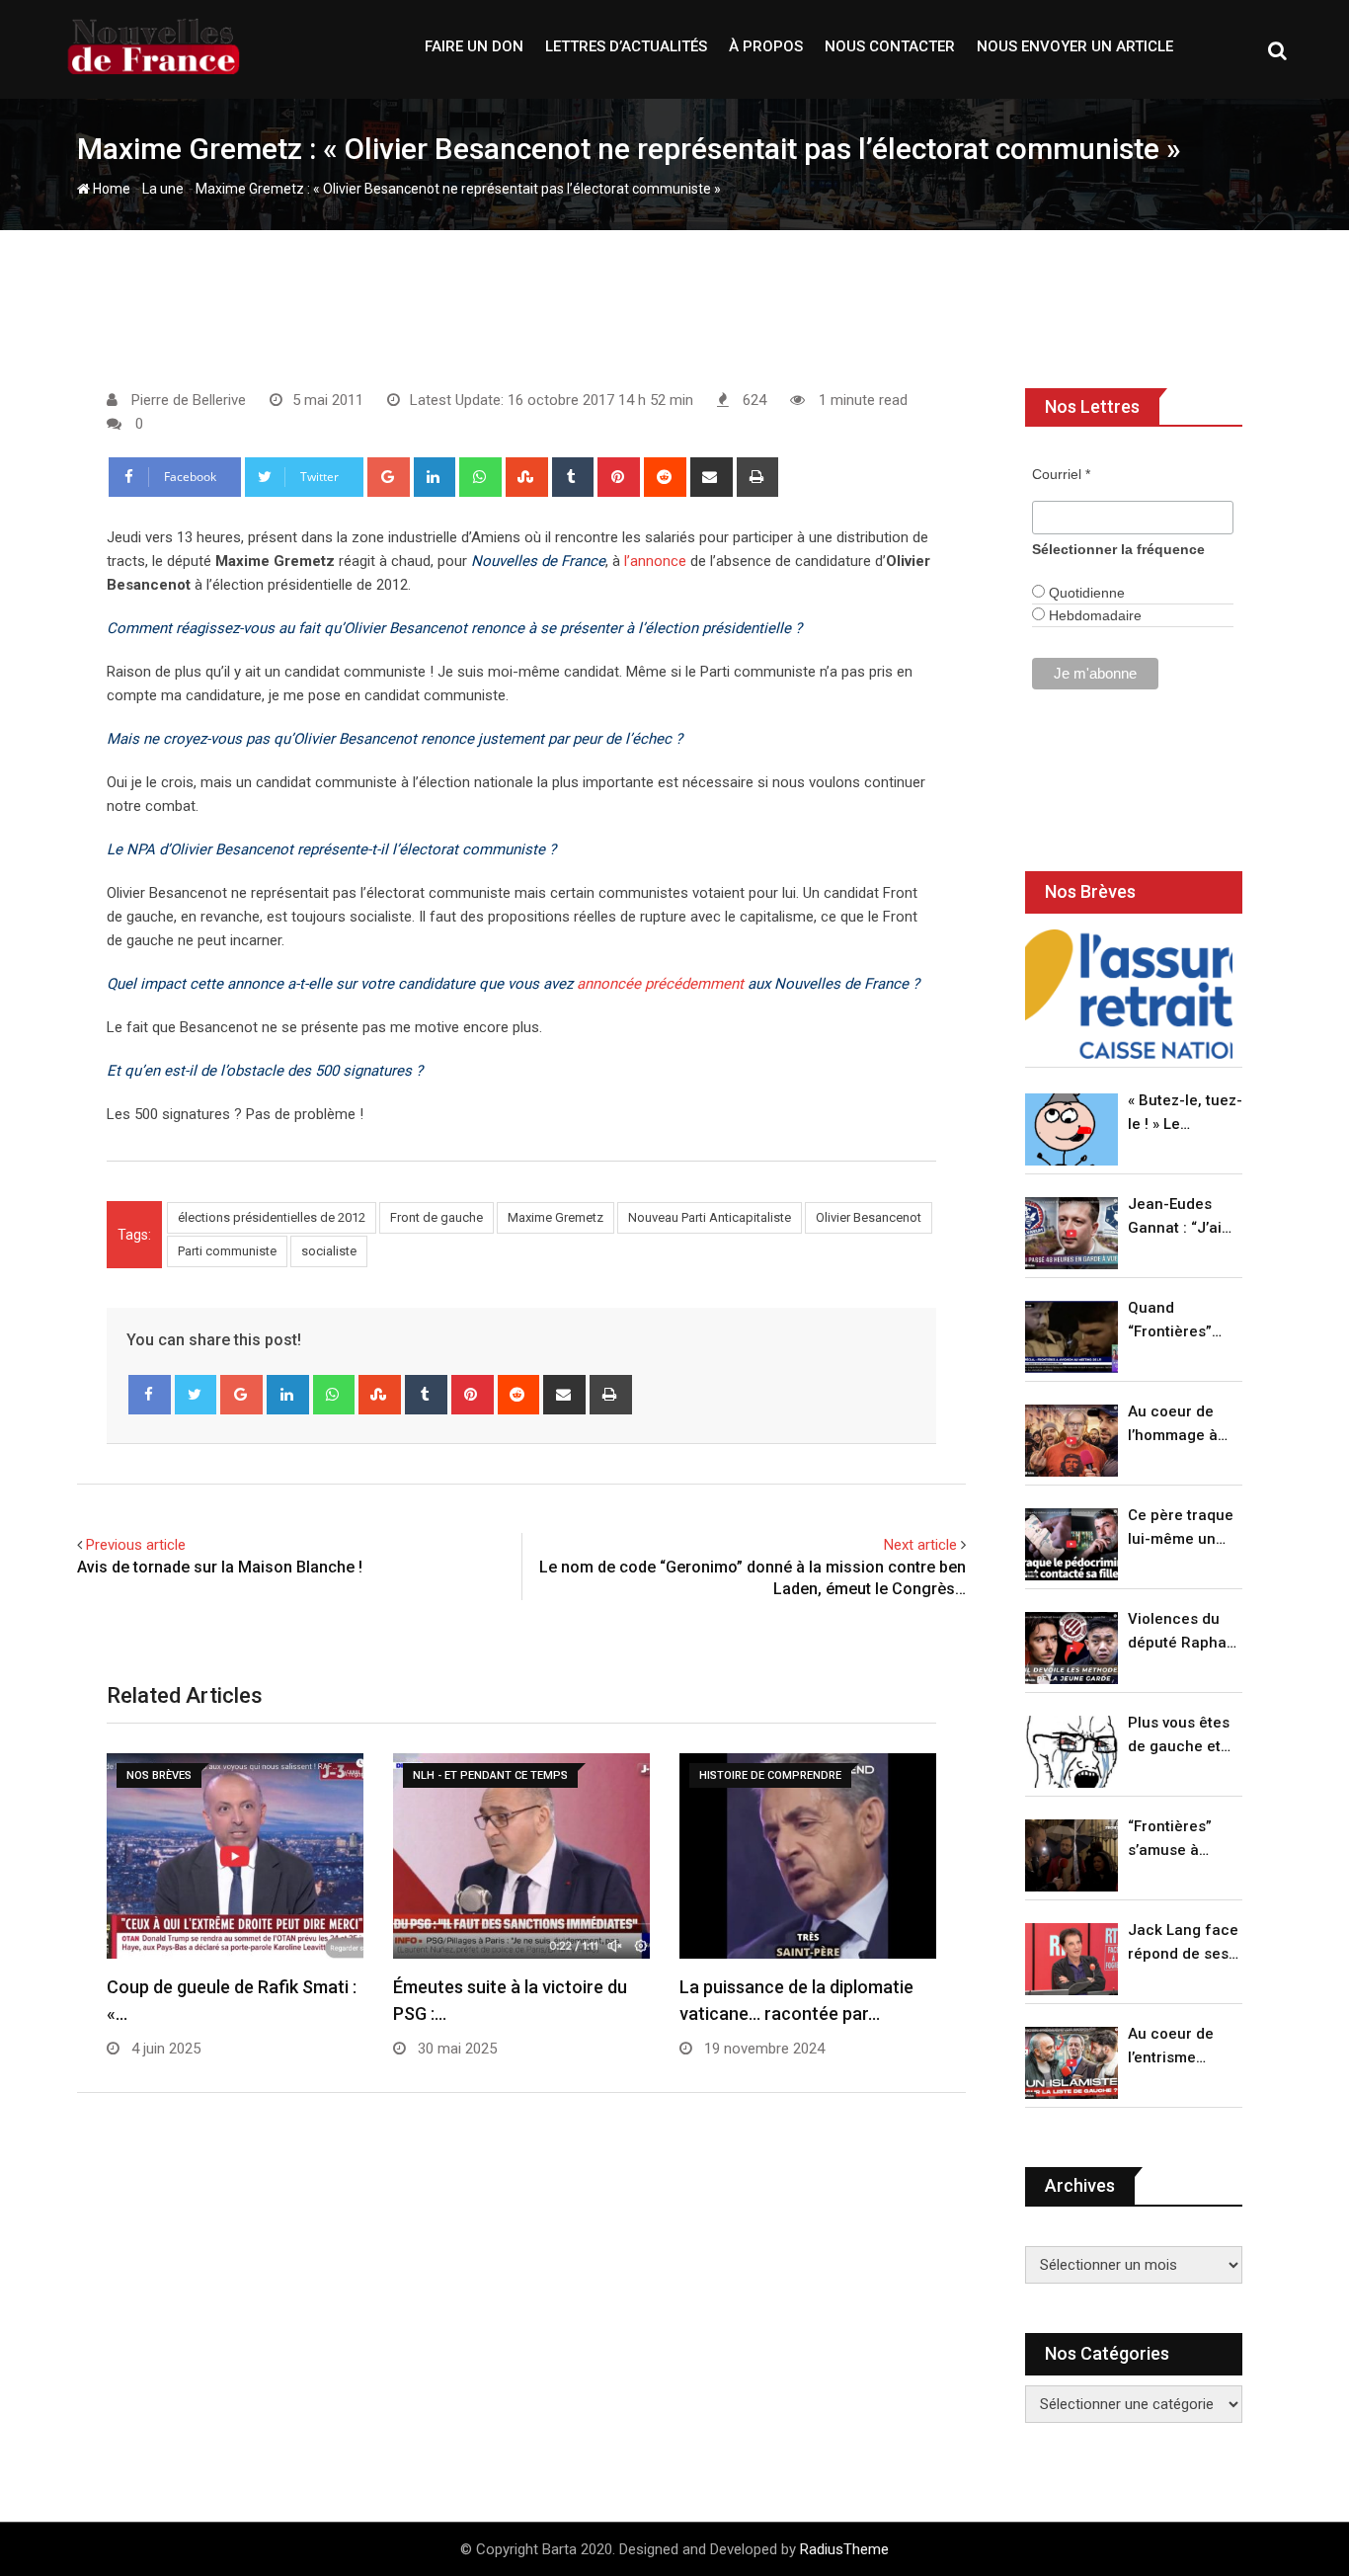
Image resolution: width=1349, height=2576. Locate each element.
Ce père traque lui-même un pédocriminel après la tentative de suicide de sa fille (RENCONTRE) (1181, 1529)
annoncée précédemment (660, 984)
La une (163, 189)
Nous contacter (890, 46)
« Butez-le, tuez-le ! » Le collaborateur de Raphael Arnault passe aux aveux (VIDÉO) (1185, 1114)
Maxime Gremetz (555, 1217)
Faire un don (474, 46)
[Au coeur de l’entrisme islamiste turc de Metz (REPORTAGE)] (1071, 2063)
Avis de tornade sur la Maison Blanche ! (220, 1567)
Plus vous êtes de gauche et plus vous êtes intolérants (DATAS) (1179, 1736)
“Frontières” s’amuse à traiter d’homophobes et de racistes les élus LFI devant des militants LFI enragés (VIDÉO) (1180, 1840)
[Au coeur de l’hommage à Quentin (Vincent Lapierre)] (1071, 1441)
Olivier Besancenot (869, 1217)
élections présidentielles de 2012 (272, 1217)
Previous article (136, 1545)
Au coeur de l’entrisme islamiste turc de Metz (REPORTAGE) (1176, 2047)
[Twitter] (196, 1395)
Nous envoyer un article (1075, 46)
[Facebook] (150, 1395)
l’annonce (655, 561)
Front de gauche (436, 1217)
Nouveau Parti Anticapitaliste (710, 1217)
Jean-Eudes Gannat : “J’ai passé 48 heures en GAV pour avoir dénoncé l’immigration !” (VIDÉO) (1180, 1217)
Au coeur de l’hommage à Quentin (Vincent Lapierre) (1173, 1425)
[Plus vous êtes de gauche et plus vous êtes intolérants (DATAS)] (1071, 1752)
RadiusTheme (844, 2549)
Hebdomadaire (1093, 615)
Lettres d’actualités (626, 46)
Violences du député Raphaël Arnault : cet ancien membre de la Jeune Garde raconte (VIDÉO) (1184, 1632)
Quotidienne (1085, 593)
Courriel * (1061, 474)
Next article (920, 1545)
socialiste (329, 1251)
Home (110, 189)
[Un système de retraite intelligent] (1129, 994)
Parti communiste (227, 1251)
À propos (766, 46)
